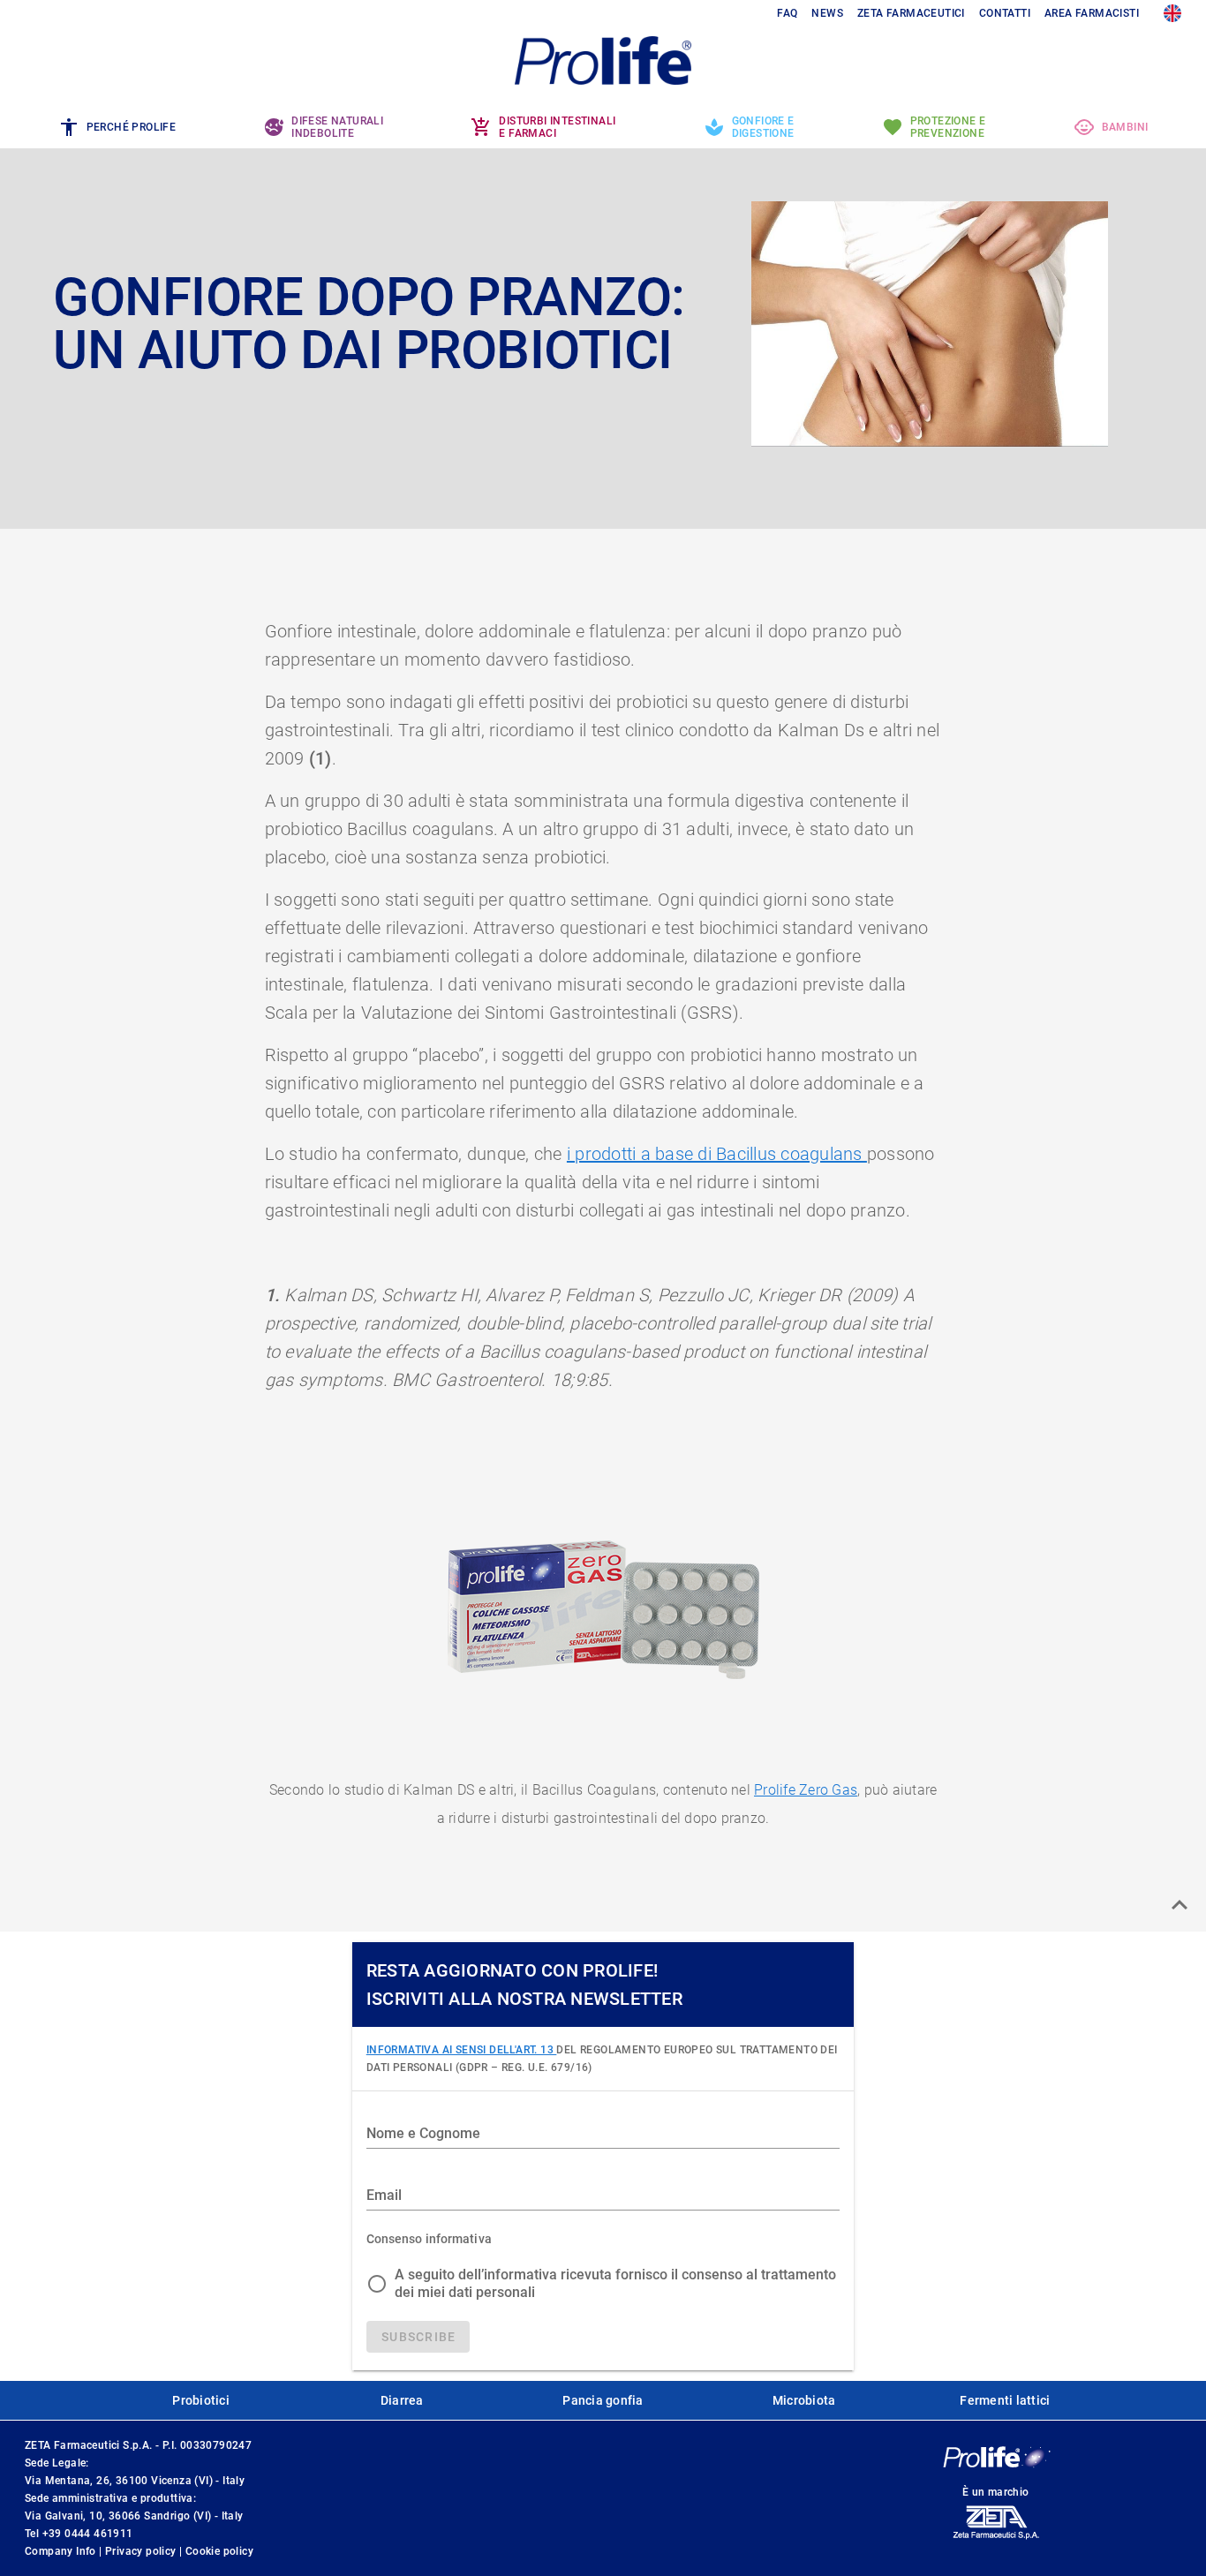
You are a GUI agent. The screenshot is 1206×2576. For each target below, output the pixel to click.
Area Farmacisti (1092, 13)
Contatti (1005, 13)
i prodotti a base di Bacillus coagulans (717, 1154)
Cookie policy (219, 2551)
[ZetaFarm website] (995, 2539)
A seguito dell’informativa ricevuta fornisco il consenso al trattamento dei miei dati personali (615, 2283)
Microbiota (804, 2400)
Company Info (62, 2551)
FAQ (787, 13)
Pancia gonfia (603, 2400)
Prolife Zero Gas (806, 1790)
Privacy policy (142, 2551)
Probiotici (201, 2400)
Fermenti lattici (1005, 2400)
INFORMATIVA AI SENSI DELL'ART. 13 (462, 2050)
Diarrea (402, 2400)
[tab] (117, 127)
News (827, 13)
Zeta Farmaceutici (911, 13)
